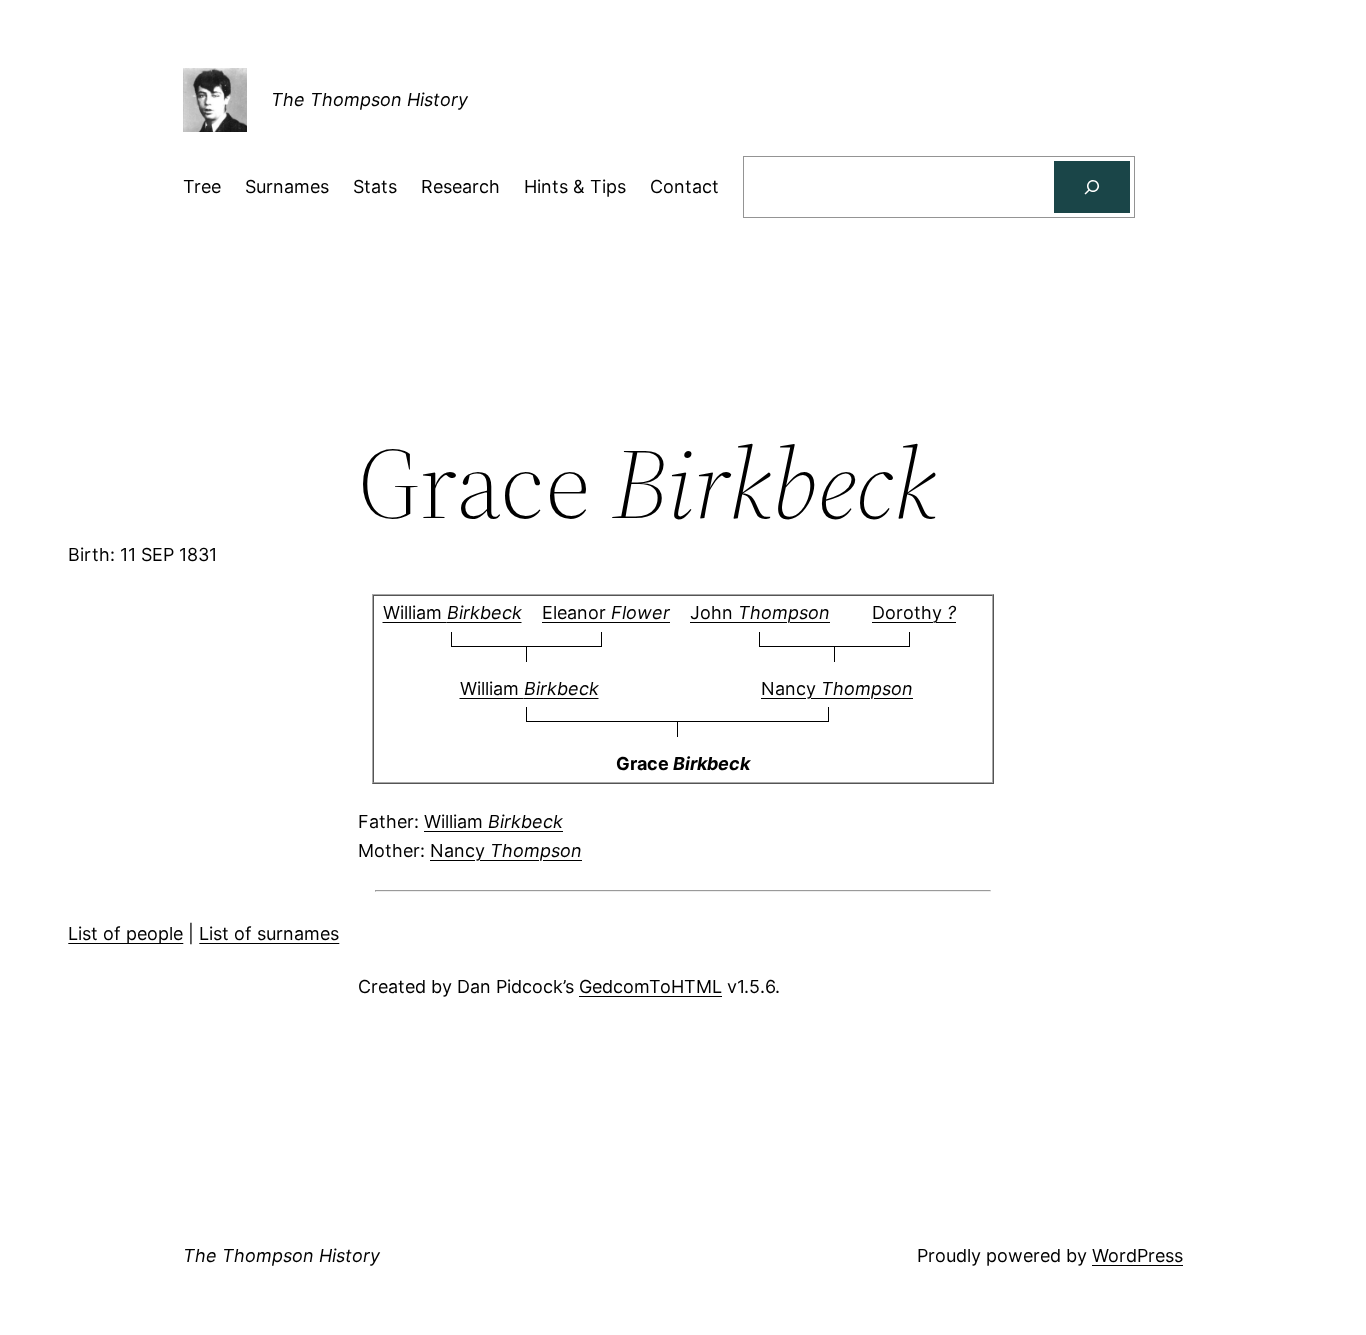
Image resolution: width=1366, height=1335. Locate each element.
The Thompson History (369, 99)
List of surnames (269, 933)
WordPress (1137, 1255)
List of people (125, 933)
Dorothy (914, 612)
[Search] (1092, 187)
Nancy (837, 688)
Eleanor (606, 612)
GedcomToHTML (650, 986)
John (760, 612)
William (452, 612)
